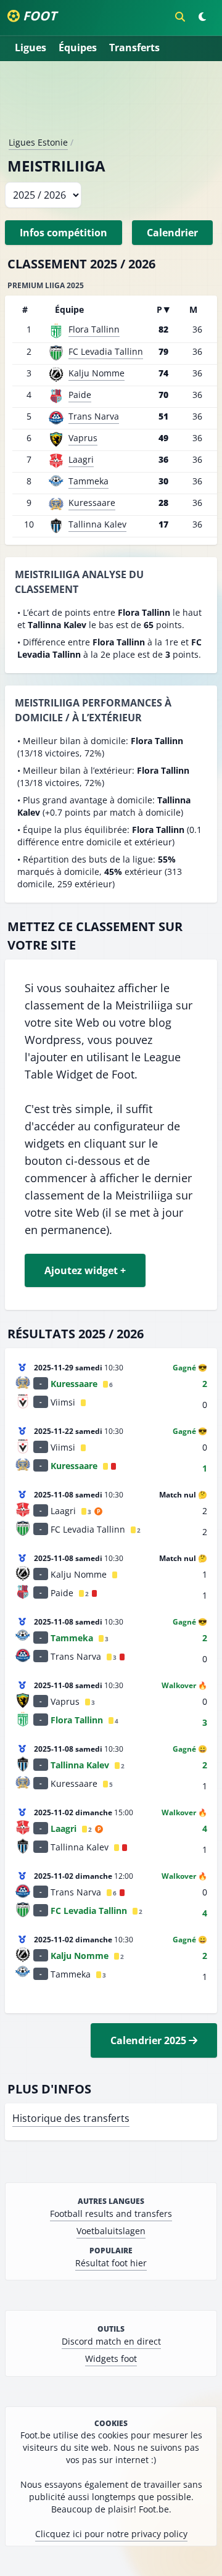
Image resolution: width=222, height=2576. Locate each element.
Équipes (78, 48)
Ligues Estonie (38, 142)
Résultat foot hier (111, 2263)
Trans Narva (94, 416)
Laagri (81, 459)
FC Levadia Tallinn (106, 351)
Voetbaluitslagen (111, 2231)
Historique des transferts (71, 2118)
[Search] (180, 17)
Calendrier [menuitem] (172, 233)
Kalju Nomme (97, 373)
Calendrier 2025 (150, 2040)
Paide (80, 395)
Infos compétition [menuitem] (64, 233)
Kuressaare (92, 503)
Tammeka (88, 481)
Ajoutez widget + (85, 1270)
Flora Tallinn (94, 329)
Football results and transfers (111, 2214)
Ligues (31, 48)
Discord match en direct (111, 2341)
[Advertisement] (111, 104)
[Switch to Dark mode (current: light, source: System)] (202, 17)
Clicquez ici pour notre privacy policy (111, 2534)
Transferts (134, 48)
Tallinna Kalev (97, 524)
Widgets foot (111, 2359)
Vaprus (83, 438)
